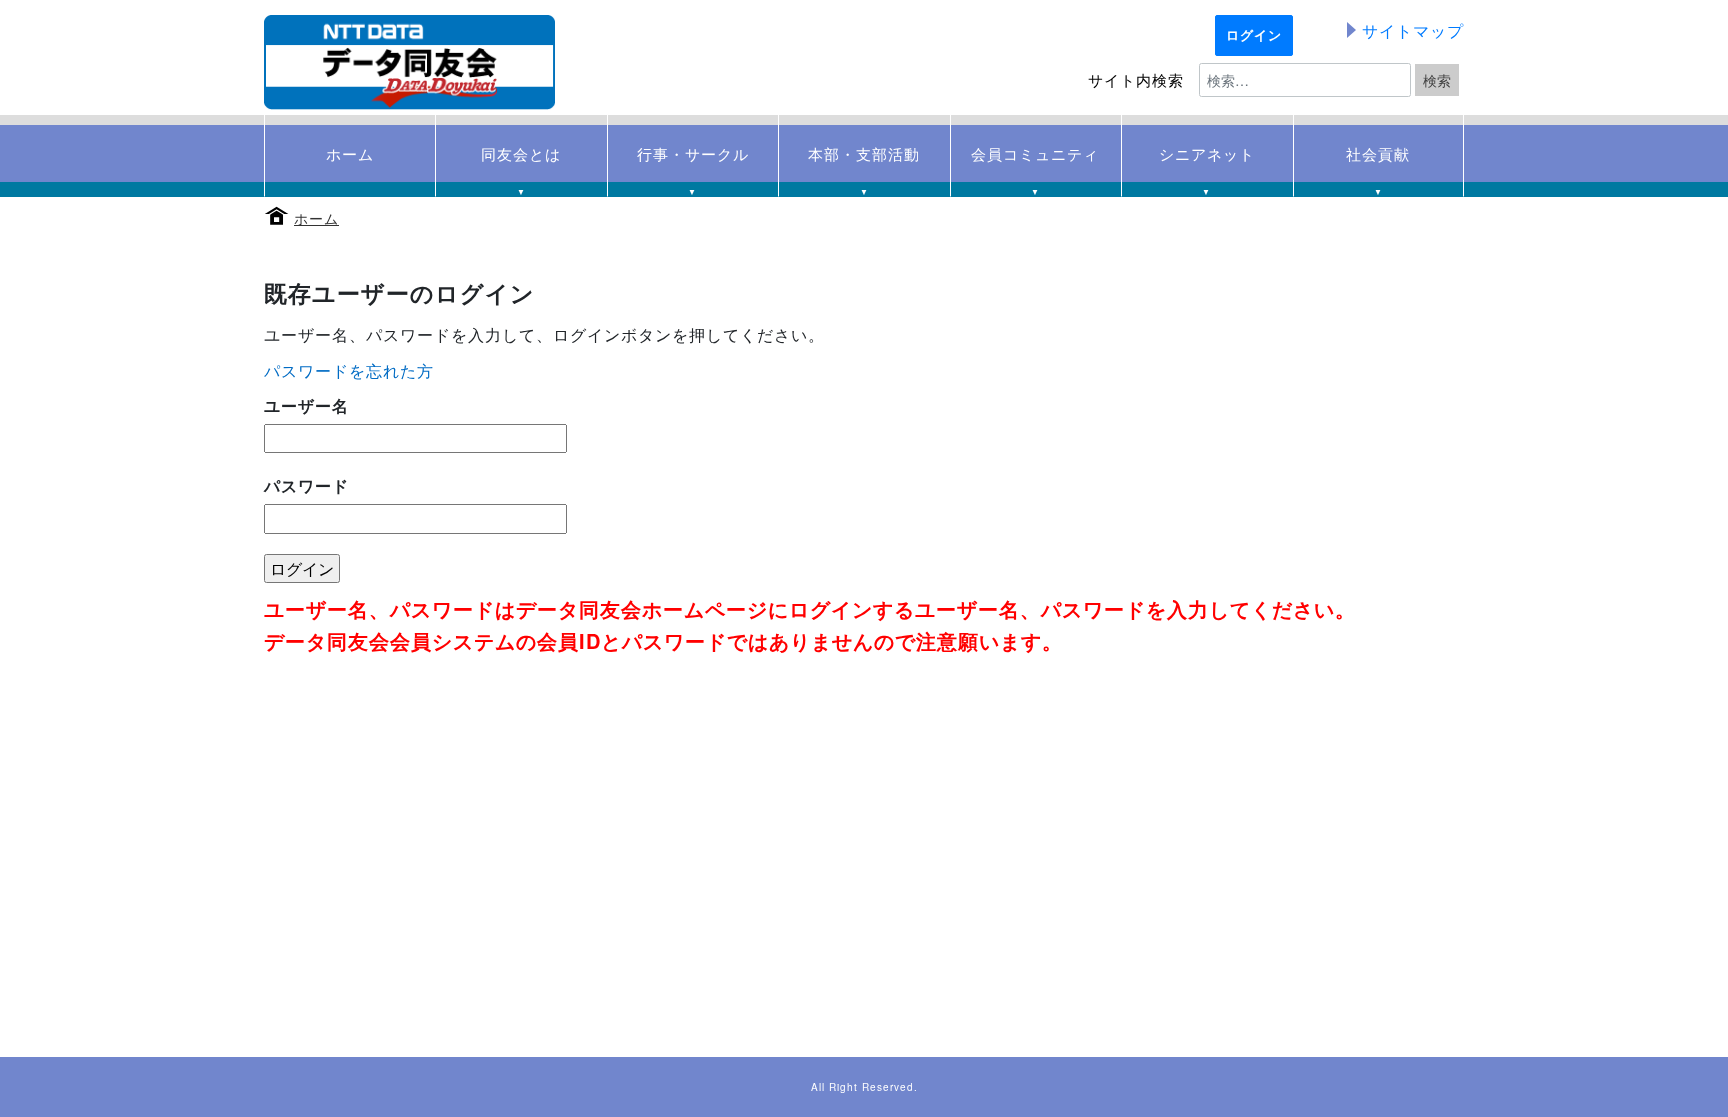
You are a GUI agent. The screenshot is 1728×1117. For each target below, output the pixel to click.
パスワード (306, 485)
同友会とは (521, 162)
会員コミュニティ (1035, 162)
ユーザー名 (306, 405)
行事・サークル (693, 162)
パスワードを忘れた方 (349, 370)
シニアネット (1207, 162)
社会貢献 (1378, 162)
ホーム (316, 218)
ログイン (1254, 35)
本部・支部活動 (864, 162)
